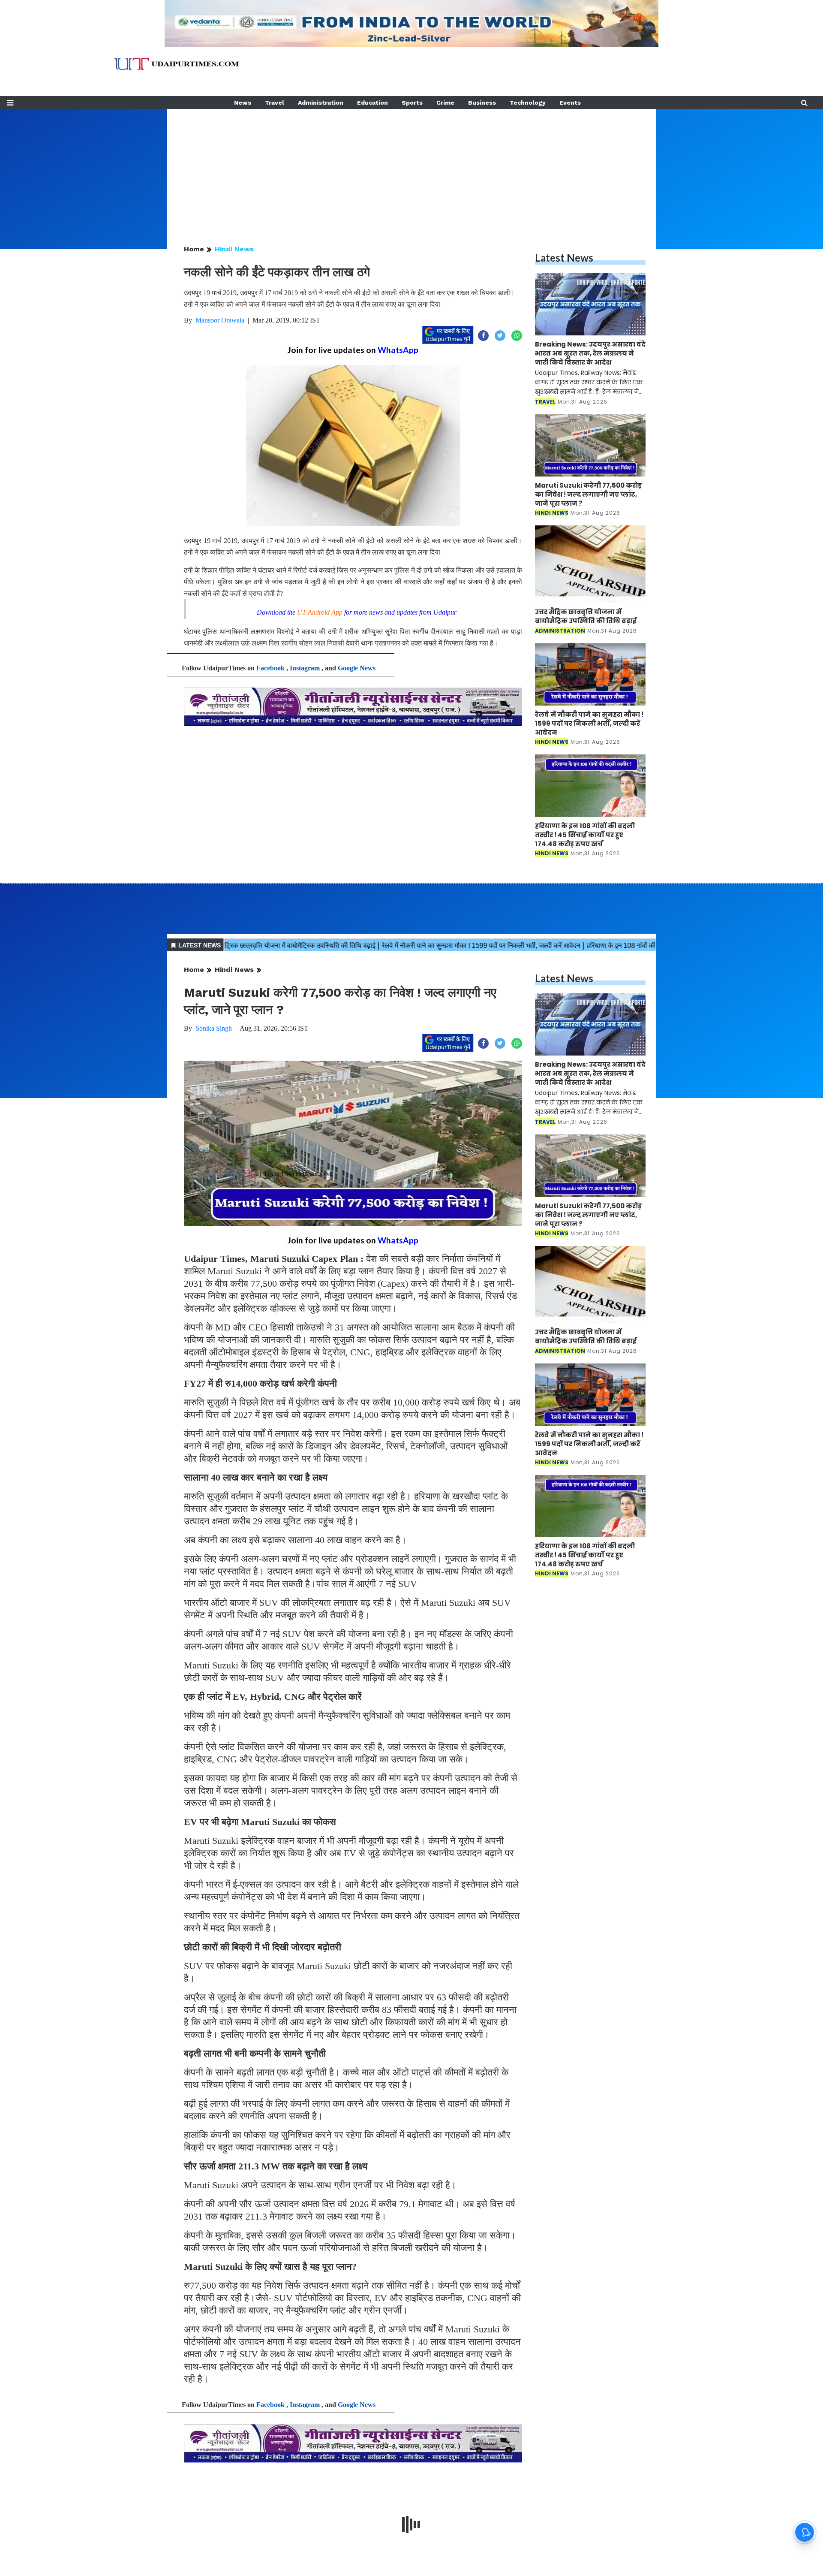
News (243, 103)
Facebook (270, 668)
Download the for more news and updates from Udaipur (357, 612)
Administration (321, 103)
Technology (528, 103)
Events (570, 103)
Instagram (305, 668)
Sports (412, 103)
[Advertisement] (411, 169)
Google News (357, 668)
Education (372, 103)
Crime (445, 103)
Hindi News (234, 249)
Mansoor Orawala (220, 320)
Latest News (564, 258)
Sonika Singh (214, 1028)
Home (194, 249)
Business (482, 103)
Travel (275, 103)
